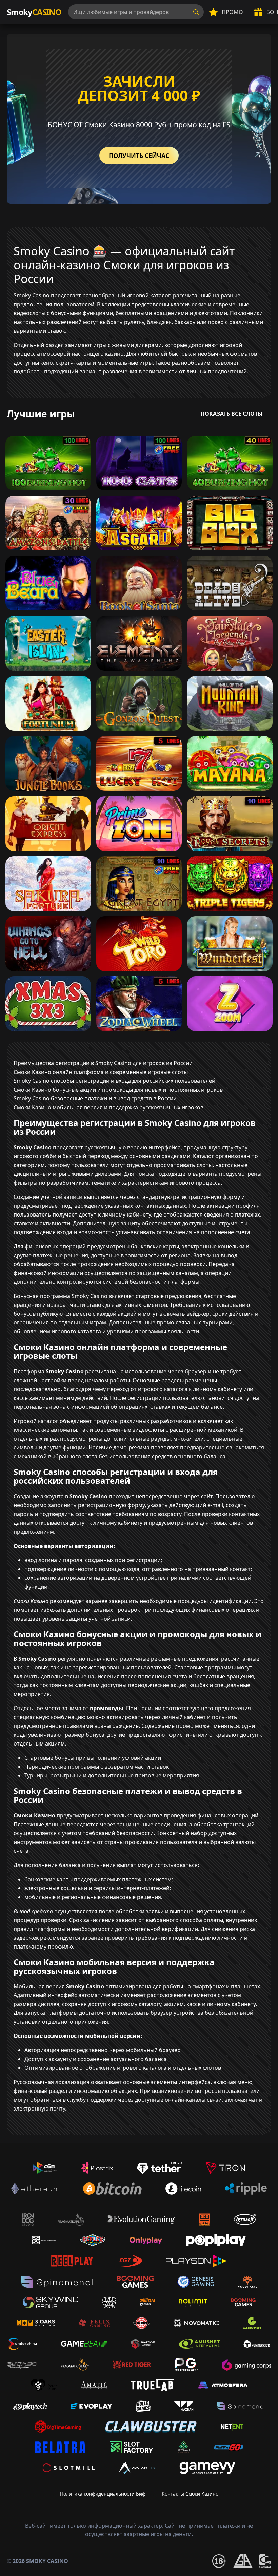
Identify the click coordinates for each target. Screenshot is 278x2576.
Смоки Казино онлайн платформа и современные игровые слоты (101, 1072)
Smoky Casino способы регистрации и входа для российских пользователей (114, 1081)
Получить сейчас (139, 156)
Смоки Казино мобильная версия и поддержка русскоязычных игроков (108, 1107)
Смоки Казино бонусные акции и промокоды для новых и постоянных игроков (118, 1090)
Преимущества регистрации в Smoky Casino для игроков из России (103, 1063)
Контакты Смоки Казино (190, 2494)
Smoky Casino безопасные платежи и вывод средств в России (95, 1098)
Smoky (34, 12)
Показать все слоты (232, 414)
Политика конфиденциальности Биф (103, 2494)
